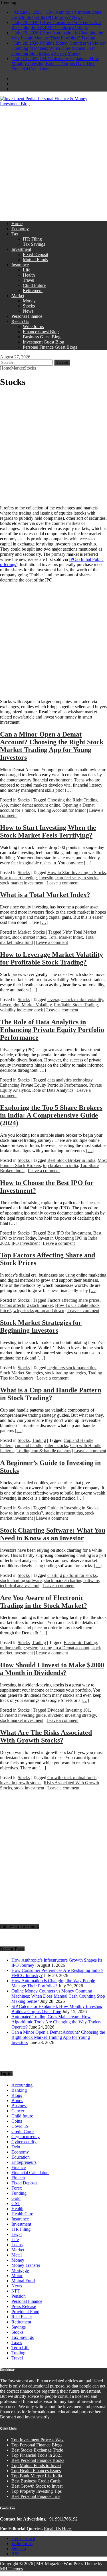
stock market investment (22, 883)
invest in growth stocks (21, 1783)
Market (18, 296)
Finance (19, 2167)
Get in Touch (23, 2538)
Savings (19, 2327)
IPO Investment (26, 1243)
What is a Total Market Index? (45, 895)
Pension (19, 2296)
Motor (17, 2276)
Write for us (33, 327)
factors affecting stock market (26, 1305)
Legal (17, 2234)
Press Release (24, 2306)
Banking (19, 2090)
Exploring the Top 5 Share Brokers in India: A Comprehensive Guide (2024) (51, 1115)
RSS (16, 2554)
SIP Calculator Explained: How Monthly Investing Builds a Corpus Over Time (57, 2009)
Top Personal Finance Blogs (37, 2445)
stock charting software (21, 1580)
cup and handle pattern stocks (41, 1445)
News (28, 311)
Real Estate (22, 2317)
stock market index (29, 937)
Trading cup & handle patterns (44, 1451)
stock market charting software (71, 1580)
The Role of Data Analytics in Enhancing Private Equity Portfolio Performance (52, 1030)
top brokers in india (60, 1165)
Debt (16, 2147)
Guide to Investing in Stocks (73, 1508)
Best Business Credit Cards (36, 2481)
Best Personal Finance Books (38, 2460)
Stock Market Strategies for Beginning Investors (41, 1326)
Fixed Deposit (36, 254)
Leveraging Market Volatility (26, 1005)
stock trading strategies (65, 1373)
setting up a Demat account (65, 1648)
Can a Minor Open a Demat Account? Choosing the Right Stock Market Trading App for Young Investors (52, 746)
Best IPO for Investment (69, 1233)
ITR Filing (32, 239)
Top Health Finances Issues (36, 2471)
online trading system (19, 1648)
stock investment (29, 1788)
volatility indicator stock (22, 1010)
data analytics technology (70, 1080)
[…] (69, 790)
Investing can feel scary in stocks (69, 878)
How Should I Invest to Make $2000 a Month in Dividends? (52, 1669)
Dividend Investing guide (23, 1715)
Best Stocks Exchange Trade (37, 2450)
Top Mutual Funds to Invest (36, 2465)
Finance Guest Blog (41, 332)
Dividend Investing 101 (69, 1710)
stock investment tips (64, 1513)
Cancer (18, 2111)
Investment (21, 249)
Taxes (17, 2342)
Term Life (20, 2348)
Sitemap (19, 2549)
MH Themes (11, 2569)
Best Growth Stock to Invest (37, 2486)
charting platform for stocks (72, 1575)
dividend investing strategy (72, 1715)
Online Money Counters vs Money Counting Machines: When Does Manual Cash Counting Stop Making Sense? (58, 1996)
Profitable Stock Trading (76, 1005)
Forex (17, 2188)
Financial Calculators (30, 2173)
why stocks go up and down (39, 1310)
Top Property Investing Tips (37, 2491)
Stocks (29, 306)
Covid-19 (20, 2126)
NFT (16, 2291)
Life (27, 270)
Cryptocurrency (26, 2137)
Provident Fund (25, 2312)
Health (29, 275)
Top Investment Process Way (38, 2440)
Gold (16, 2198)
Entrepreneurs (24, 2162)
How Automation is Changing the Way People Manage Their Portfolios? (53, 1983)
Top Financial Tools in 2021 (37, 2455)
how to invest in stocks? (22, 1513)
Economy (20, 229)
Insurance (20, 265)
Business (19, 2106)
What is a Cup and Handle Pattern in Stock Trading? (51, 1394)
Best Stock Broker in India (71, 1160)
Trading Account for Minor (61, 810)
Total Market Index (66, 937)
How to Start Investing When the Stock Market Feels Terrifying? (48, 831)
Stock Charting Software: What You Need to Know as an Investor (53, 1534)
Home (17, 224)
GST (16, 2203)
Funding (19, 2193)
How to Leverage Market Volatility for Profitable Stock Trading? (52, 958)
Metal (17, 2255)
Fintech (18, 2178)
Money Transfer (26, 2265)
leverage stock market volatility (75, 1000)
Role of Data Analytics (53, 1090)
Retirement (33, 290)
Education (21, 2157)
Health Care (22, 2214)
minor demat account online (35, 805)
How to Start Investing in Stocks (77, 873)
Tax (15, 234)
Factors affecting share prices (73, 1300)
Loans (17, 2245)
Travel (29, 280)
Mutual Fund (23, 2281)
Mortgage (20, 2270)
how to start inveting (18, 878)
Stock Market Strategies (21, 1373)
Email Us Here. (58, 2529)
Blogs (17, 2095)
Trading (39, 1440)
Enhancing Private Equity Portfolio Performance (44, 1085)
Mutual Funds (35, 260)
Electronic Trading (80, 1643)
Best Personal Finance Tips (36, 2496)
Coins (17, 2121)
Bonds (17, 2100)
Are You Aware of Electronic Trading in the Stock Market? (44, 1602)
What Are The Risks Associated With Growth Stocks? (46, 1736)
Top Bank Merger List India (37, 2476)
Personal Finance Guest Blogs (50, 347)
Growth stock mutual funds (72, 1778)
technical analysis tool (20, 1586)
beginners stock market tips (72, 1368)
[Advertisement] (53, 163)
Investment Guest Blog (44, 342)
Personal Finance (27, 316)
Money (29, 301)
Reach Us (20, 321)
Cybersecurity (24, 2142)
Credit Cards (23, 2131)
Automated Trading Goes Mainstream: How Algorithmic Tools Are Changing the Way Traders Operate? (56, 2022)
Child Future (34, 285)
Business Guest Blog (42, 337)
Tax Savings (34, 244)
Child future (22, 2116)
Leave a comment (62, 883)
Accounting (22, 2085)
